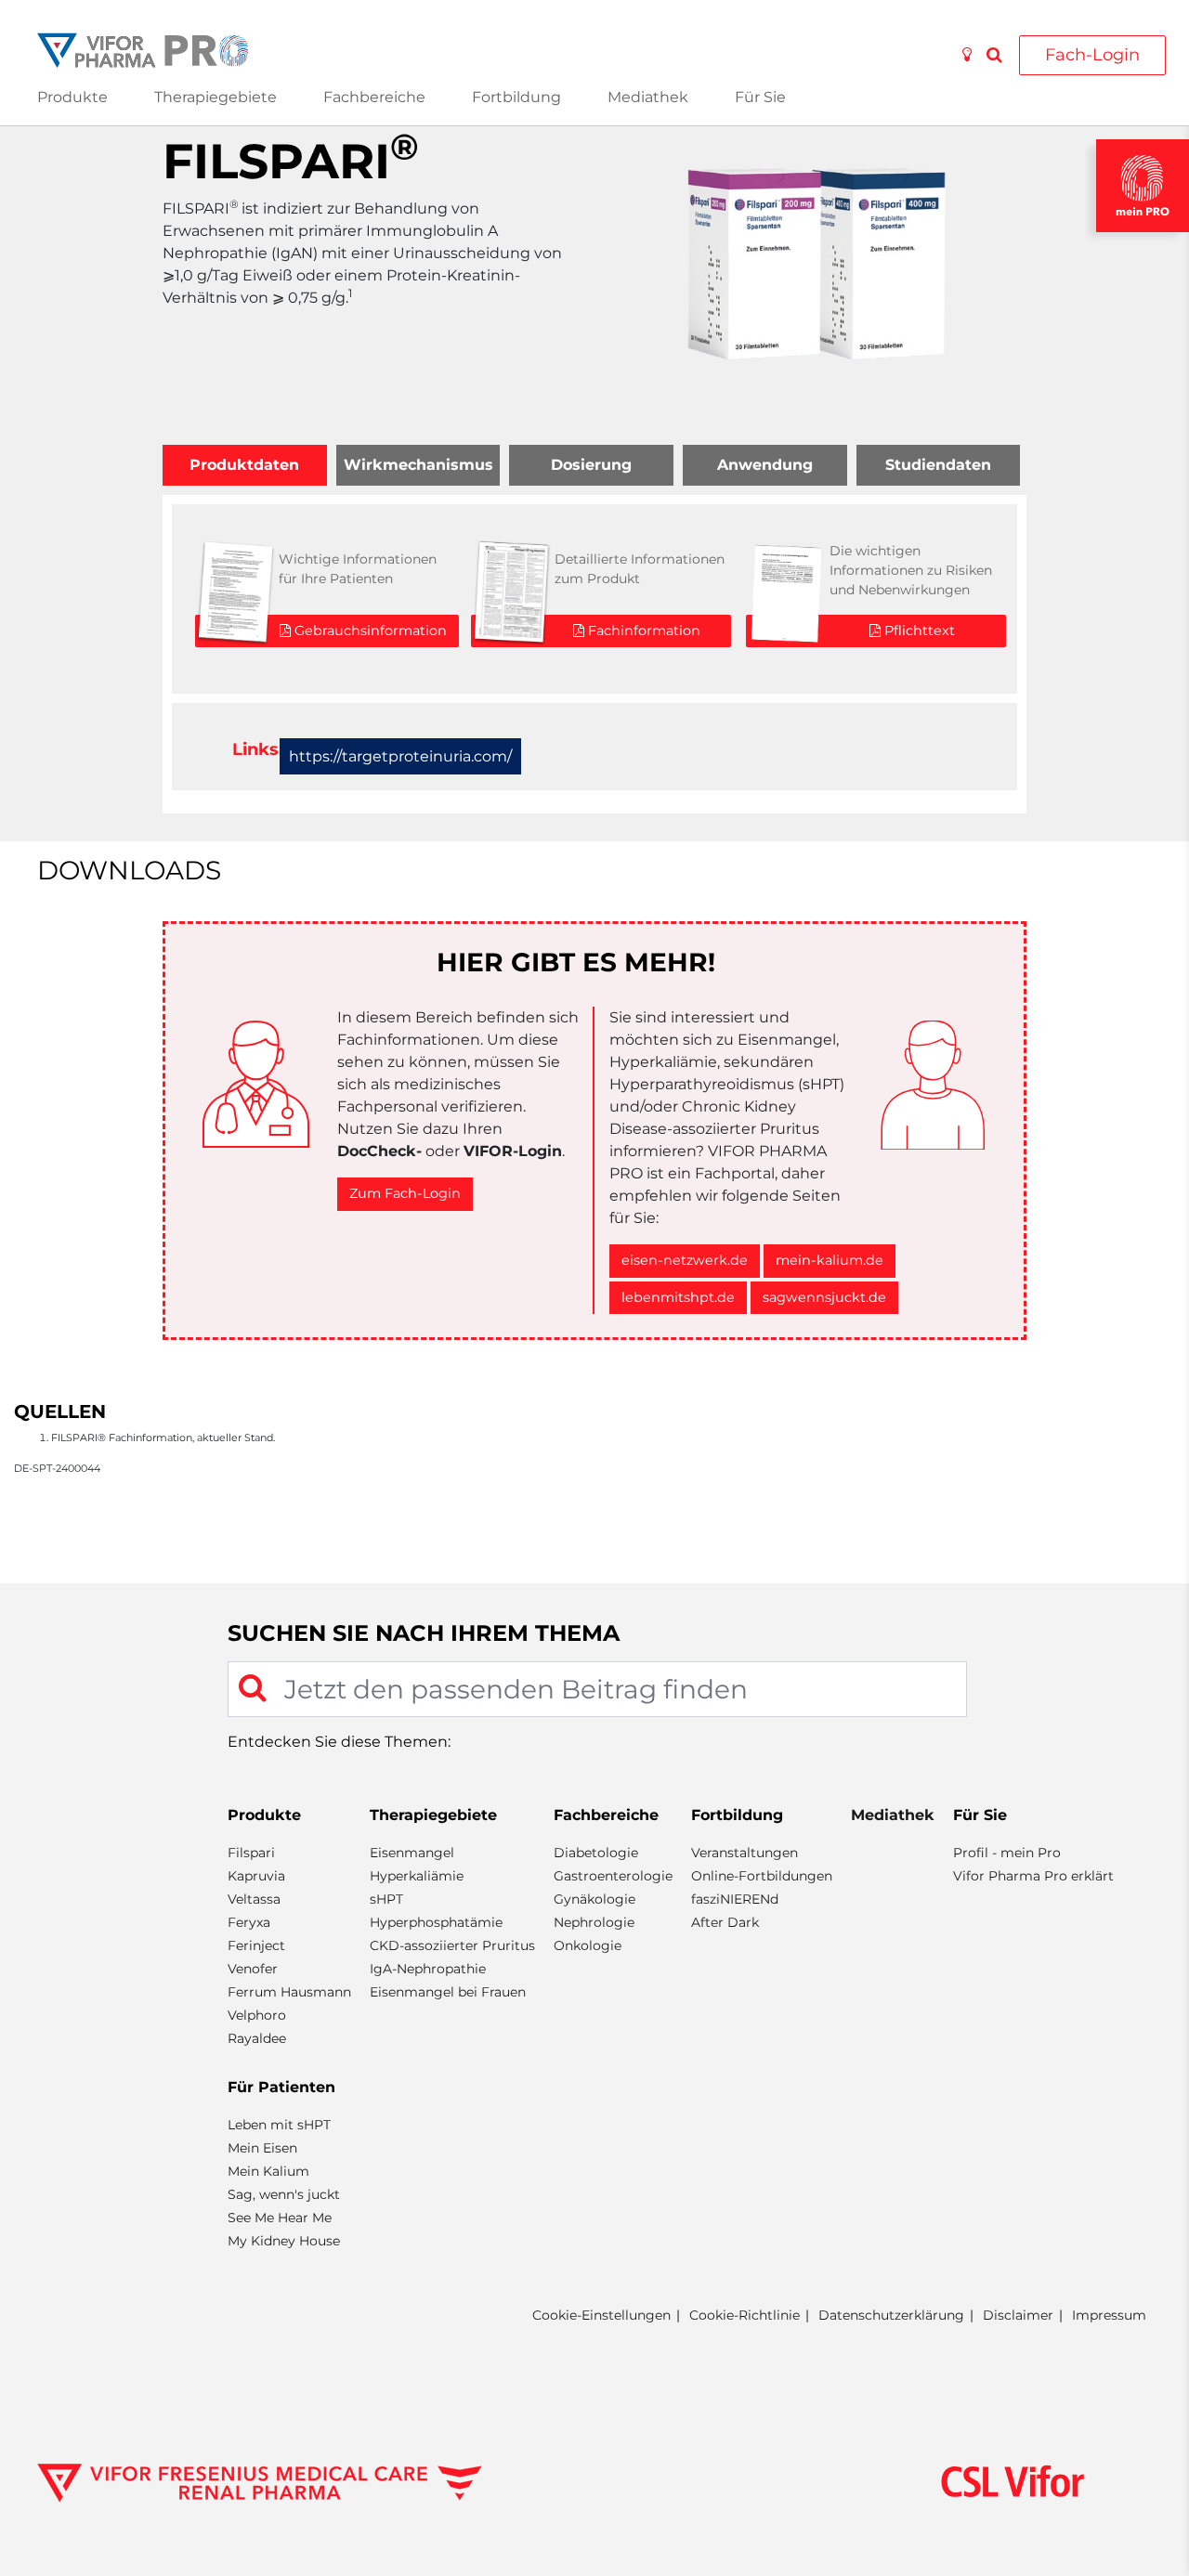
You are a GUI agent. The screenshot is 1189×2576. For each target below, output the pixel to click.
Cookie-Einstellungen (601, 2316)
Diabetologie (596, 1853)
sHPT (386, 1899)
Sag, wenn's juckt (284, 2194)
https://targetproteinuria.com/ (400, 756)
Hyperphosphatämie (436, 1922)
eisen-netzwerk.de (685, 1260)
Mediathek (648, 97)
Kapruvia (256, 1876)
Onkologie (588, 1945)
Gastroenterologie (613, 1876)
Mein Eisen (262, 2148)
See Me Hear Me (280, 2218)
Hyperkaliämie (417, 1876)
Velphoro (257, 2015)
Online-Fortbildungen (762, 1876)
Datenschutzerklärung (891, 2315)
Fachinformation (642, 631)
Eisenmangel (412, 1853)
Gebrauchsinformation (369, 631)
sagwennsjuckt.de (824, 1297)
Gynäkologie (594, 1899)
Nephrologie (594, 1922)
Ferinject (256, 1945)
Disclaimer (1018, 2315)
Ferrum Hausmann (289, 1992)
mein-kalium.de (830, 1260)
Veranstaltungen (745, 1853)
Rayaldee (257, 2038)
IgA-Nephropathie (428, 1969)
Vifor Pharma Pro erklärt (1033, 1876)
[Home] (143, 49)
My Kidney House (284, 2241)
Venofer (253, 1969)
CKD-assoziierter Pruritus (452, 1945)
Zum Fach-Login (405, 1193)
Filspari (251, 1853)
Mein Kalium (268, 2171)
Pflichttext (918, 631)
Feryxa (249, 1922)
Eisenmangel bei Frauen (448, 1992)
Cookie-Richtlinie (745, 2315)
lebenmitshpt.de (678, 1297)
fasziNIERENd (735, 1899)
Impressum (1109, 2315)
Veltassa (254, 1899)
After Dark (725, 1922)
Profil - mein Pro (1007, 1853)
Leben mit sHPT (279, 2125)
